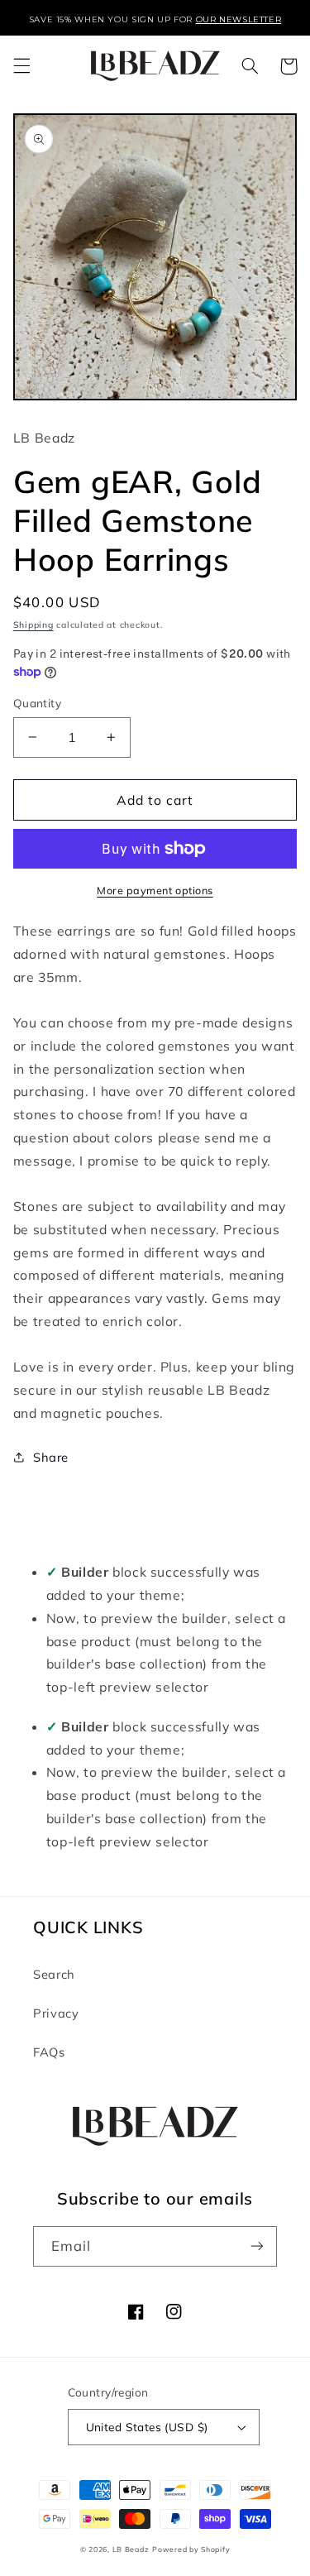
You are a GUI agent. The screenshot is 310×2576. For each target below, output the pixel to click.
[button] (21, 66)
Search (54, 1974)
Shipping (33, 625)
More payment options (155, 890)
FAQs (49, 2052)
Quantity (37, 703)
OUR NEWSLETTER (239, 19)
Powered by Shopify (191, 2549)
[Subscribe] (257, 2246)
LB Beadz (131, 2549)
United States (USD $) (147, 2427)
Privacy (56, 2013)
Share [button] (51, 1457)
